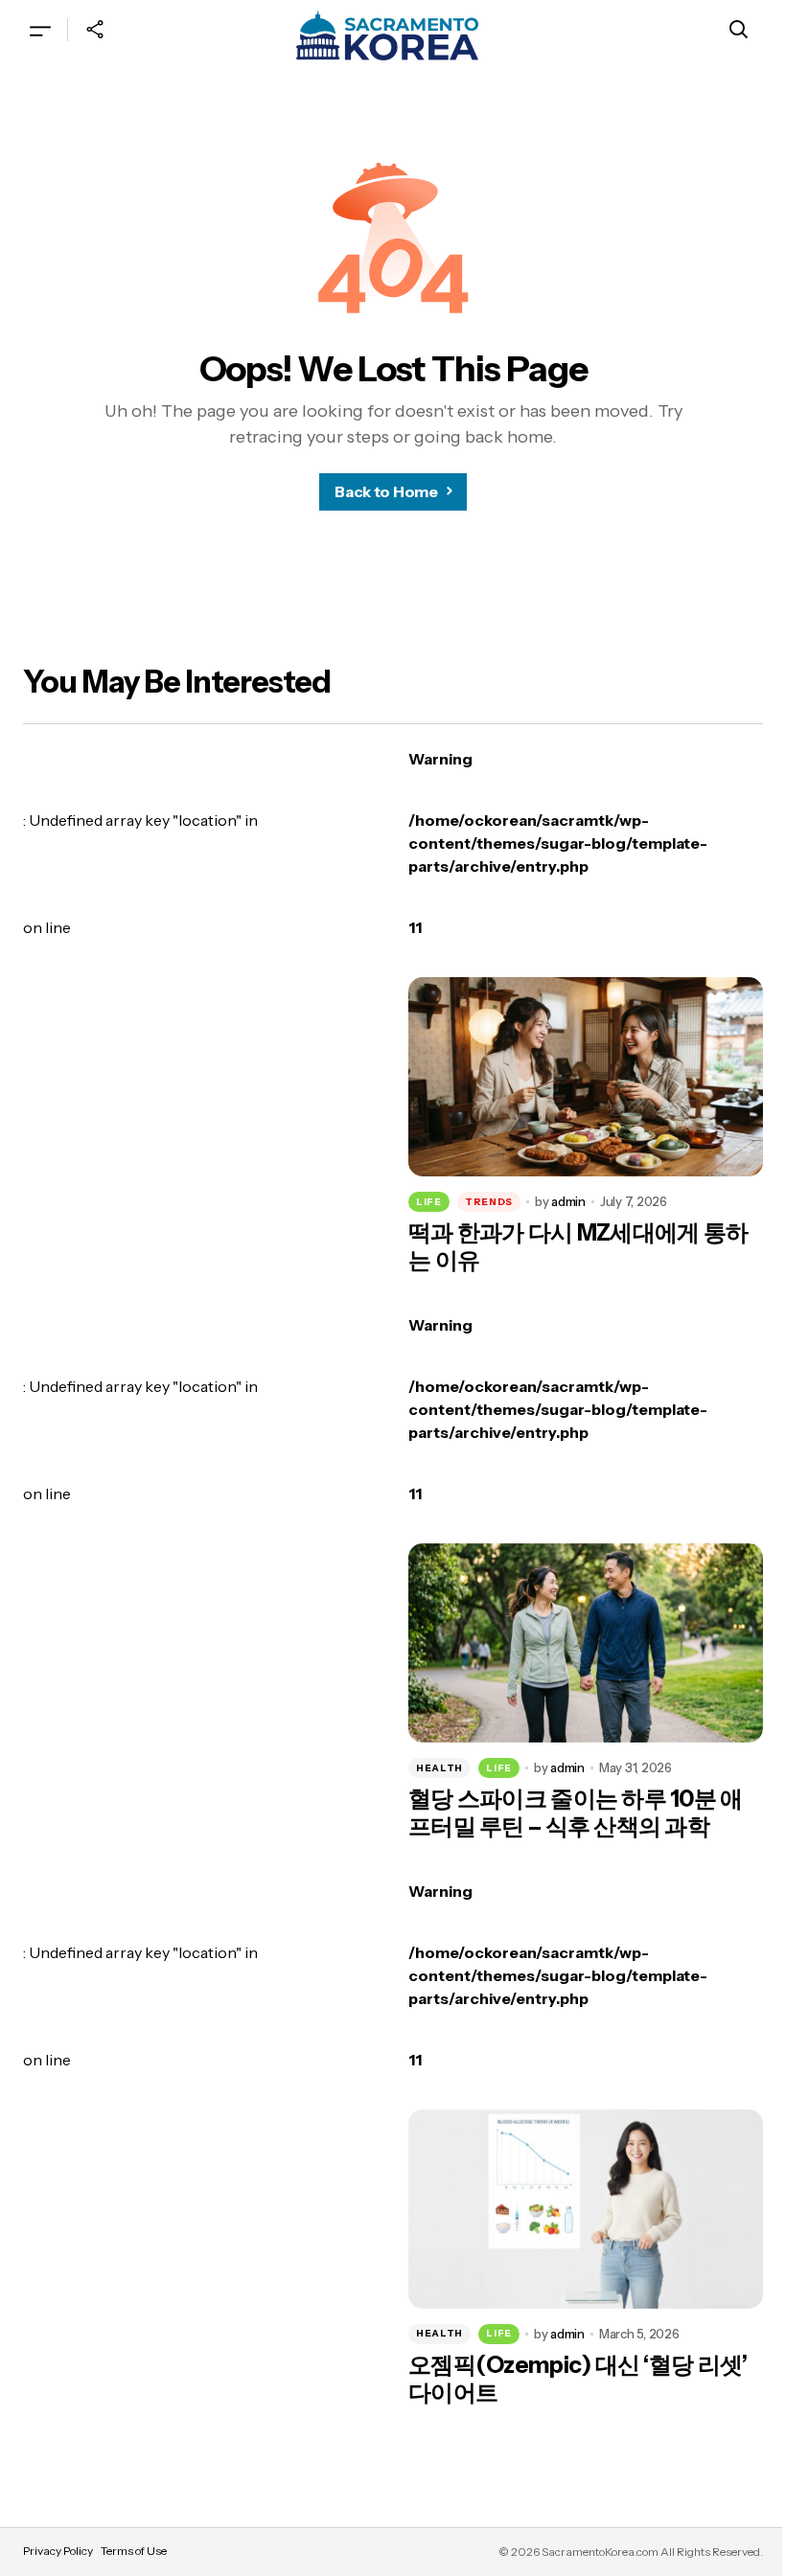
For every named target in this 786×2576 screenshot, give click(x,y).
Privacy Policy (58, 2551)
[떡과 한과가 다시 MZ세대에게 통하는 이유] (586, 1077)
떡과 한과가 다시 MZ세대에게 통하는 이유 (578, 1247)
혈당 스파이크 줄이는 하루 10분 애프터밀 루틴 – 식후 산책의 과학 (576, 1813)
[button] (40, 30)
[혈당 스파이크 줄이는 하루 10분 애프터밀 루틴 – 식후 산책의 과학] (586, 1643)
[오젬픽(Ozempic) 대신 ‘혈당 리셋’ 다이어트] (586, 2209)
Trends (489, 1202)
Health (439, 1768)
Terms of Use (134, 2551)
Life (429, 1202)
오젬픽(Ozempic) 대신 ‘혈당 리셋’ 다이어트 (578, 2379)
